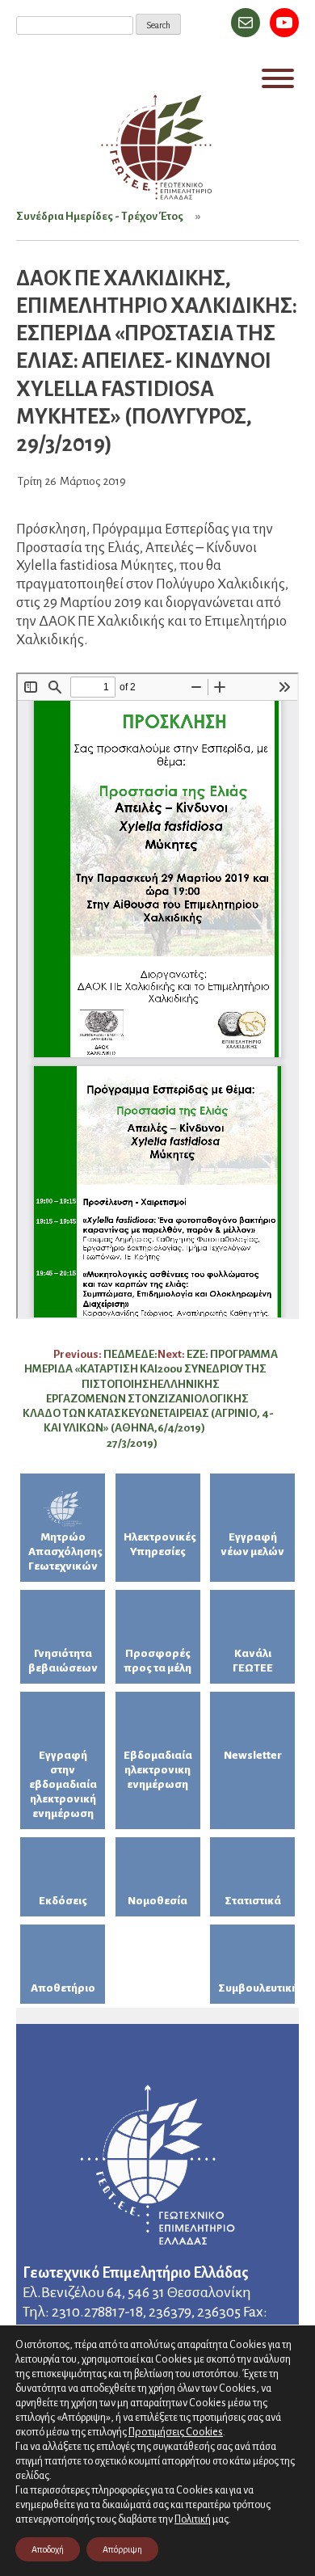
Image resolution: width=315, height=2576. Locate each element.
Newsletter (253, 1755)
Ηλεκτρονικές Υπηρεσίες (160, 1544)
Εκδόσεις (63, 1901)
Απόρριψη (122, 2549)
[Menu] (278, 78)
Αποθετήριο (63, 1988)
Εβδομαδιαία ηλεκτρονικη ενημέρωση (158, 1770)
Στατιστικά (253, 1901)
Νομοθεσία (157, 1901)
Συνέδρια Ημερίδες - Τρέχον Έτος (100, 216)
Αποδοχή (48, 2549)
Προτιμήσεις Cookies (176, 2432)
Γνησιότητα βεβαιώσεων (63, 1661)
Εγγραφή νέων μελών (252, 1544)
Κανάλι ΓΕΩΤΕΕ (253, 1661)
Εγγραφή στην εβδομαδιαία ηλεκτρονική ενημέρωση (63, 1784)
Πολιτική (193, 2519)
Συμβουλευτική (256, 1988)
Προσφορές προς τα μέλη (157, 1661)
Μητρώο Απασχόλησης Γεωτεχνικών (65, 1552)
